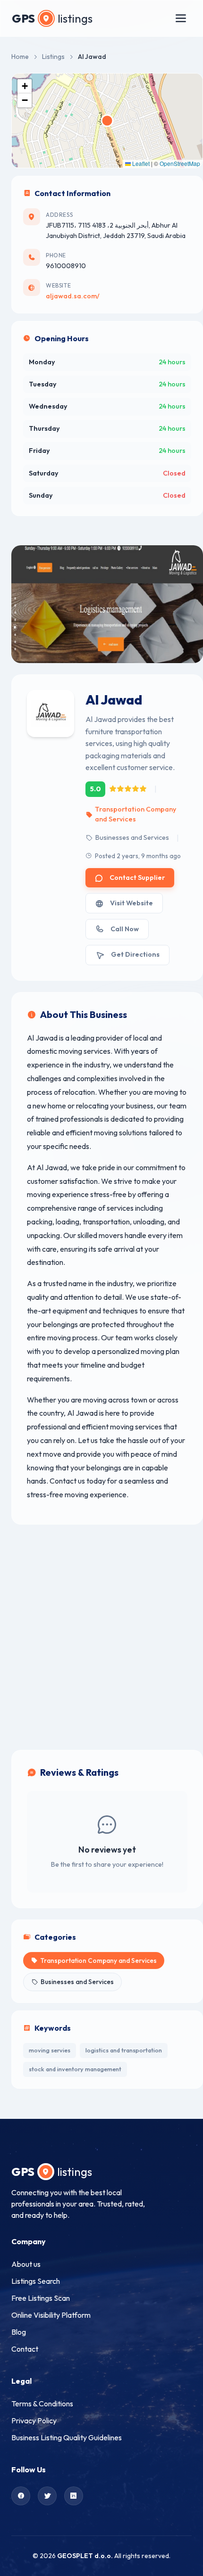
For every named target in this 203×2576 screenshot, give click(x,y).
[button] (25, 86)
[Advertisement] (101, 1637)
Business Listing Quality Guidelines (67, 2437)
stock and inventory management (75, 2069)
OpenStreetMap (180, 163)
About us (26, 2264)
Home (20, 57)
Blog (19, 2332)
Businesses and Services (132, 837)
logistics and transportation (124, 2050)
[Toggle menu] (181, 18)
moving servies (50, 2050)
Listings (53, 57)
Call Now (125, 929)
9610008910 (66, 266)
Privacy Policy (34, 2420)
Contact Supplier (137, 878)
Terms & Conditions (42, 2404)
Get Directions (135, 954)
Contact (25, 2349)
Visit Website (131, 903)
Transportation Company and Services (135, 814)
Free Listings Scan (41, 2298)
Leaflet (140, 163)
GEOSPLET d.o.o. (85, 2556)
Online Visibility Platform (51, 2315)
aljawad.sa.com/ (73, 296)
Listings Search (36, 2281)
